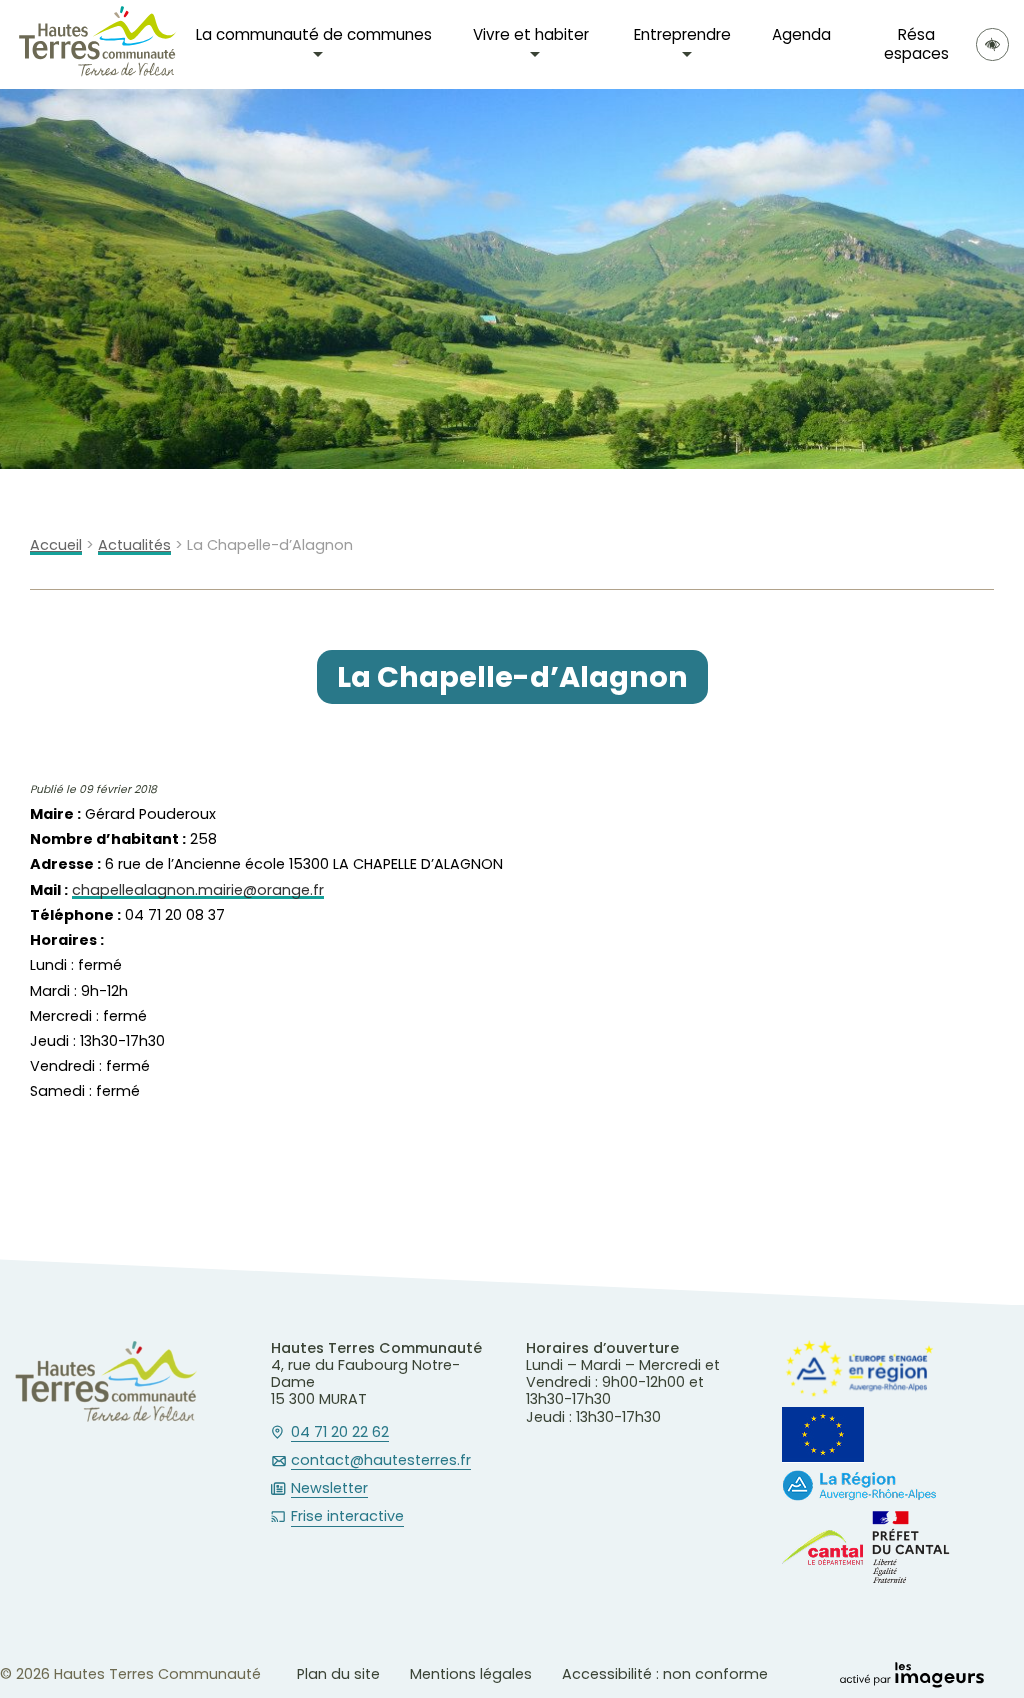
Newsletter (329, 1489)
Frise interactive (347, 1517)
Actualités (134, 545)
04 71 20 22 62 (340, 1433)
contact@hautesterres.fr (381, 1461)
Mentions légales (471, 1674)
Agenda (801, 34)
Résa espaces (916, 43)
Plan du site (338, 1674)
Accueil (56, 545)
